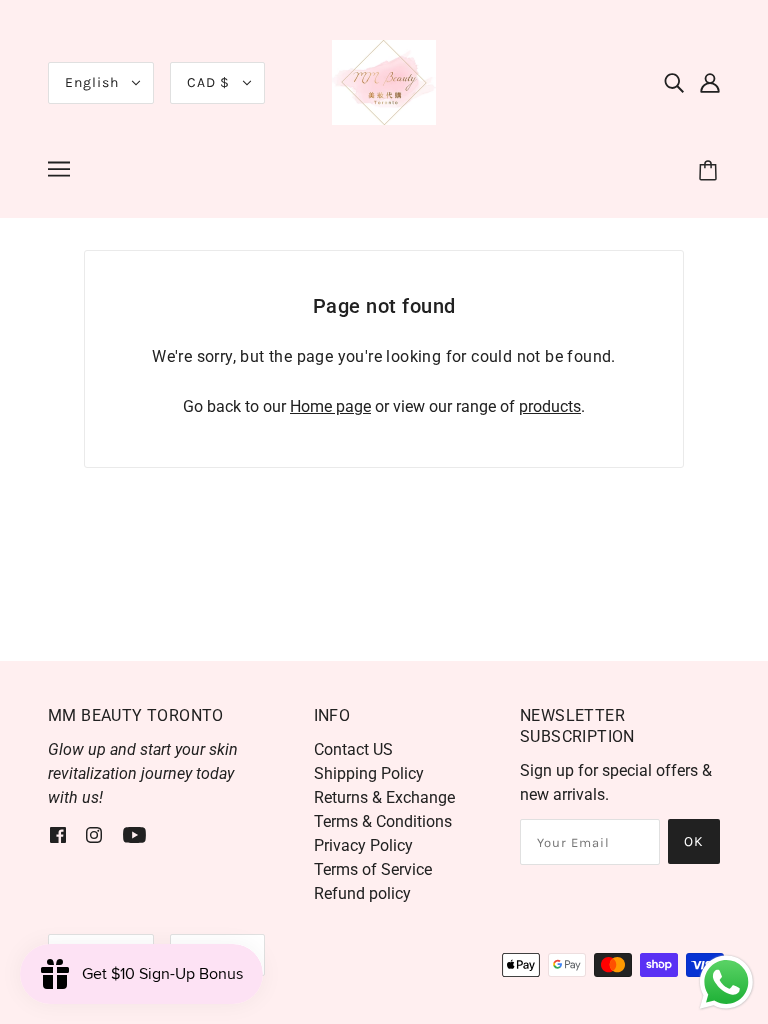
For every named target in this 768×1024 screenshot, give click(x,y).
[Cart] (711, 172)
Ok (694, 841)
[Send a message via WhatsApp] (726, 982)
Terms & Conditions (383, 821)
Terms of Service (373, 869)
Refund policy (362, 893)
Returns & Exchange (384, 797)
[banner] (384, 81)
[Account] (710, 83)
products (550, 406)
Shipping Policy (369, 773)
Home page (330, 406)
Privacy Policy (363, 845)
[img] (674, 83)
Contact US (353, 749)
